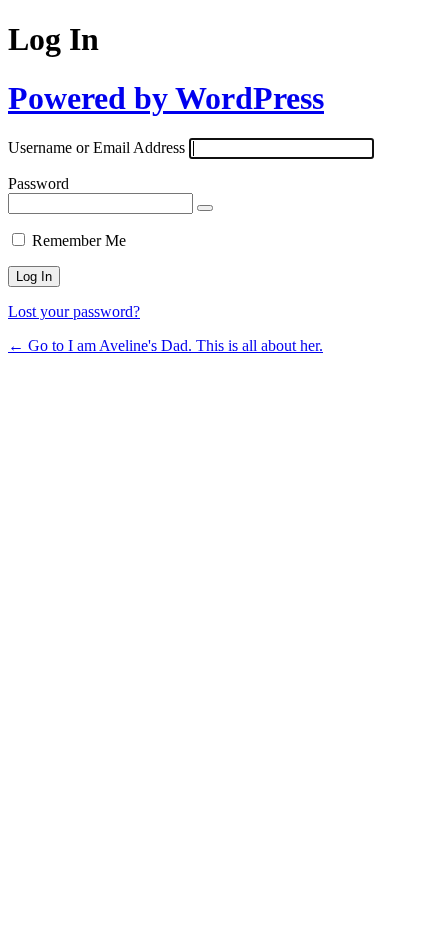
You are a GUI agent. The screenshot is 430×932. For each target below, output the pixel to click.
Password (38, 183)
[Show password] (205, 208)
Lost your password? (74, 311)
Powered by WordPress (166, 98)
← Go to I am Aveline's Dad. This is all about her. (165, 345)
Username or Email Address (96, 147)
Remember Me (79, 240)
